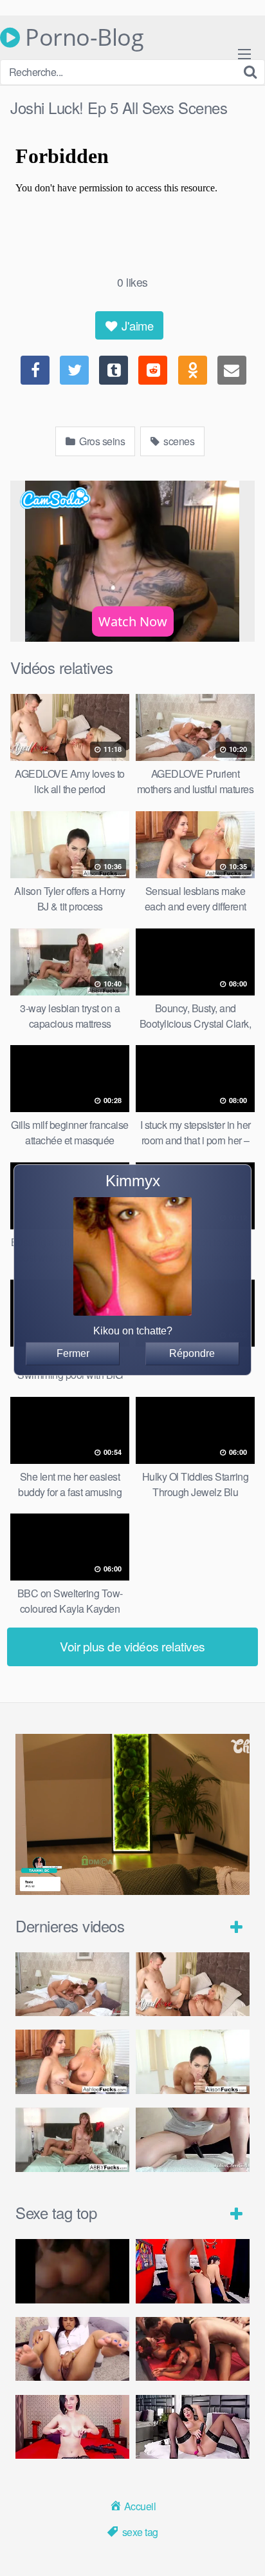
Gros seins (101, 441)
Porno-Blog (82, 37)
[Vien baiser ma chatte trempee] (72, 2349)
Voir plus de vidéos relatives (132, 1646)
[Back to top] (242, 2548)
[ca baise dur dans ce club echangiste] (193, 2349)
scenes (178, 441)
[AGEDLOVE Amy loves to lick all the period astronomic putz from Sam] (193, 1985)
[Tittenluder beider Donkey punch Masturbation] (193, 2140)
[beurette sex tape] (72, 2271)
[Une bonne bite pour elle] (72, 2427)
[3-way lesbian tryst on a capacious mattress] (72, 2140)
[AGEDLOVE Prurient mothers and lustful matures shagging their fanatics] (72, 1985)
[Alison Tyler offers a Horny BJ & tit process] (193, 2062)
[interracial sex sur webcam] (193, 2271)
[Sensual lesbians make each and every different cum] (72, 2062)
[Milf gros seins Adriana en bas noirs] (193, 2427)
